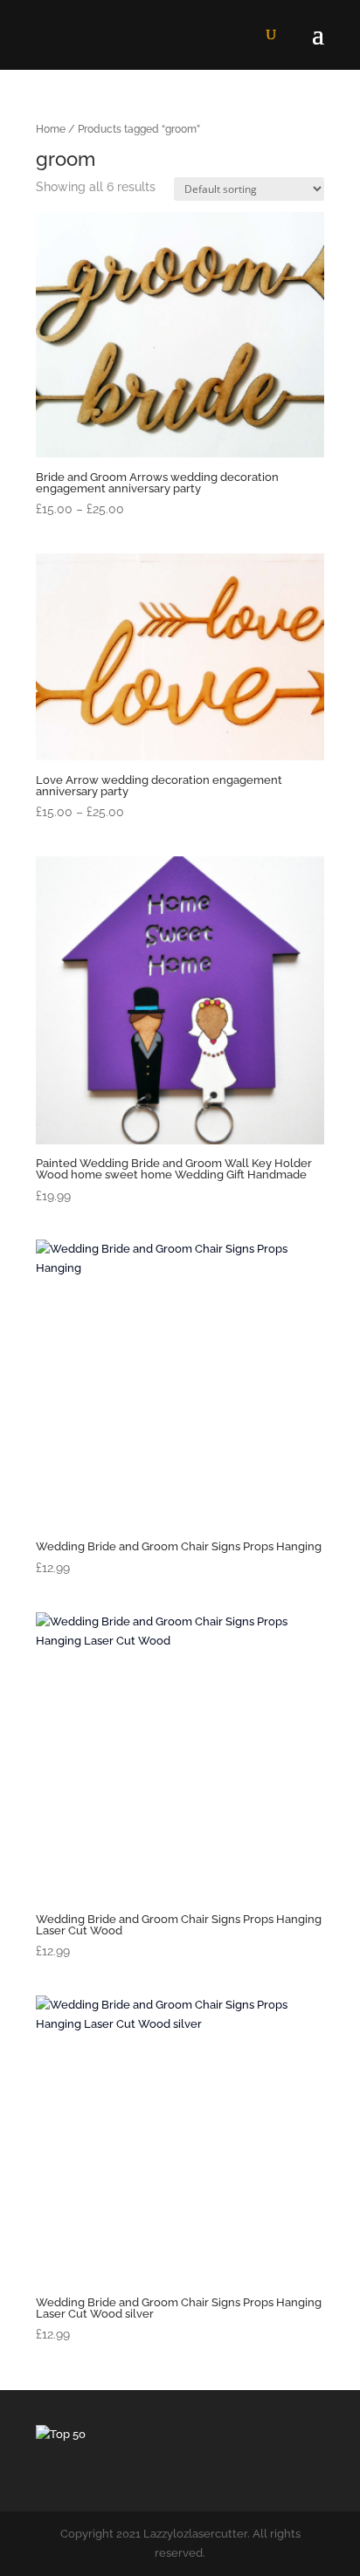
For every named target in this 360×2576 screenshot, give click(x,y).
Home (51, 129)
